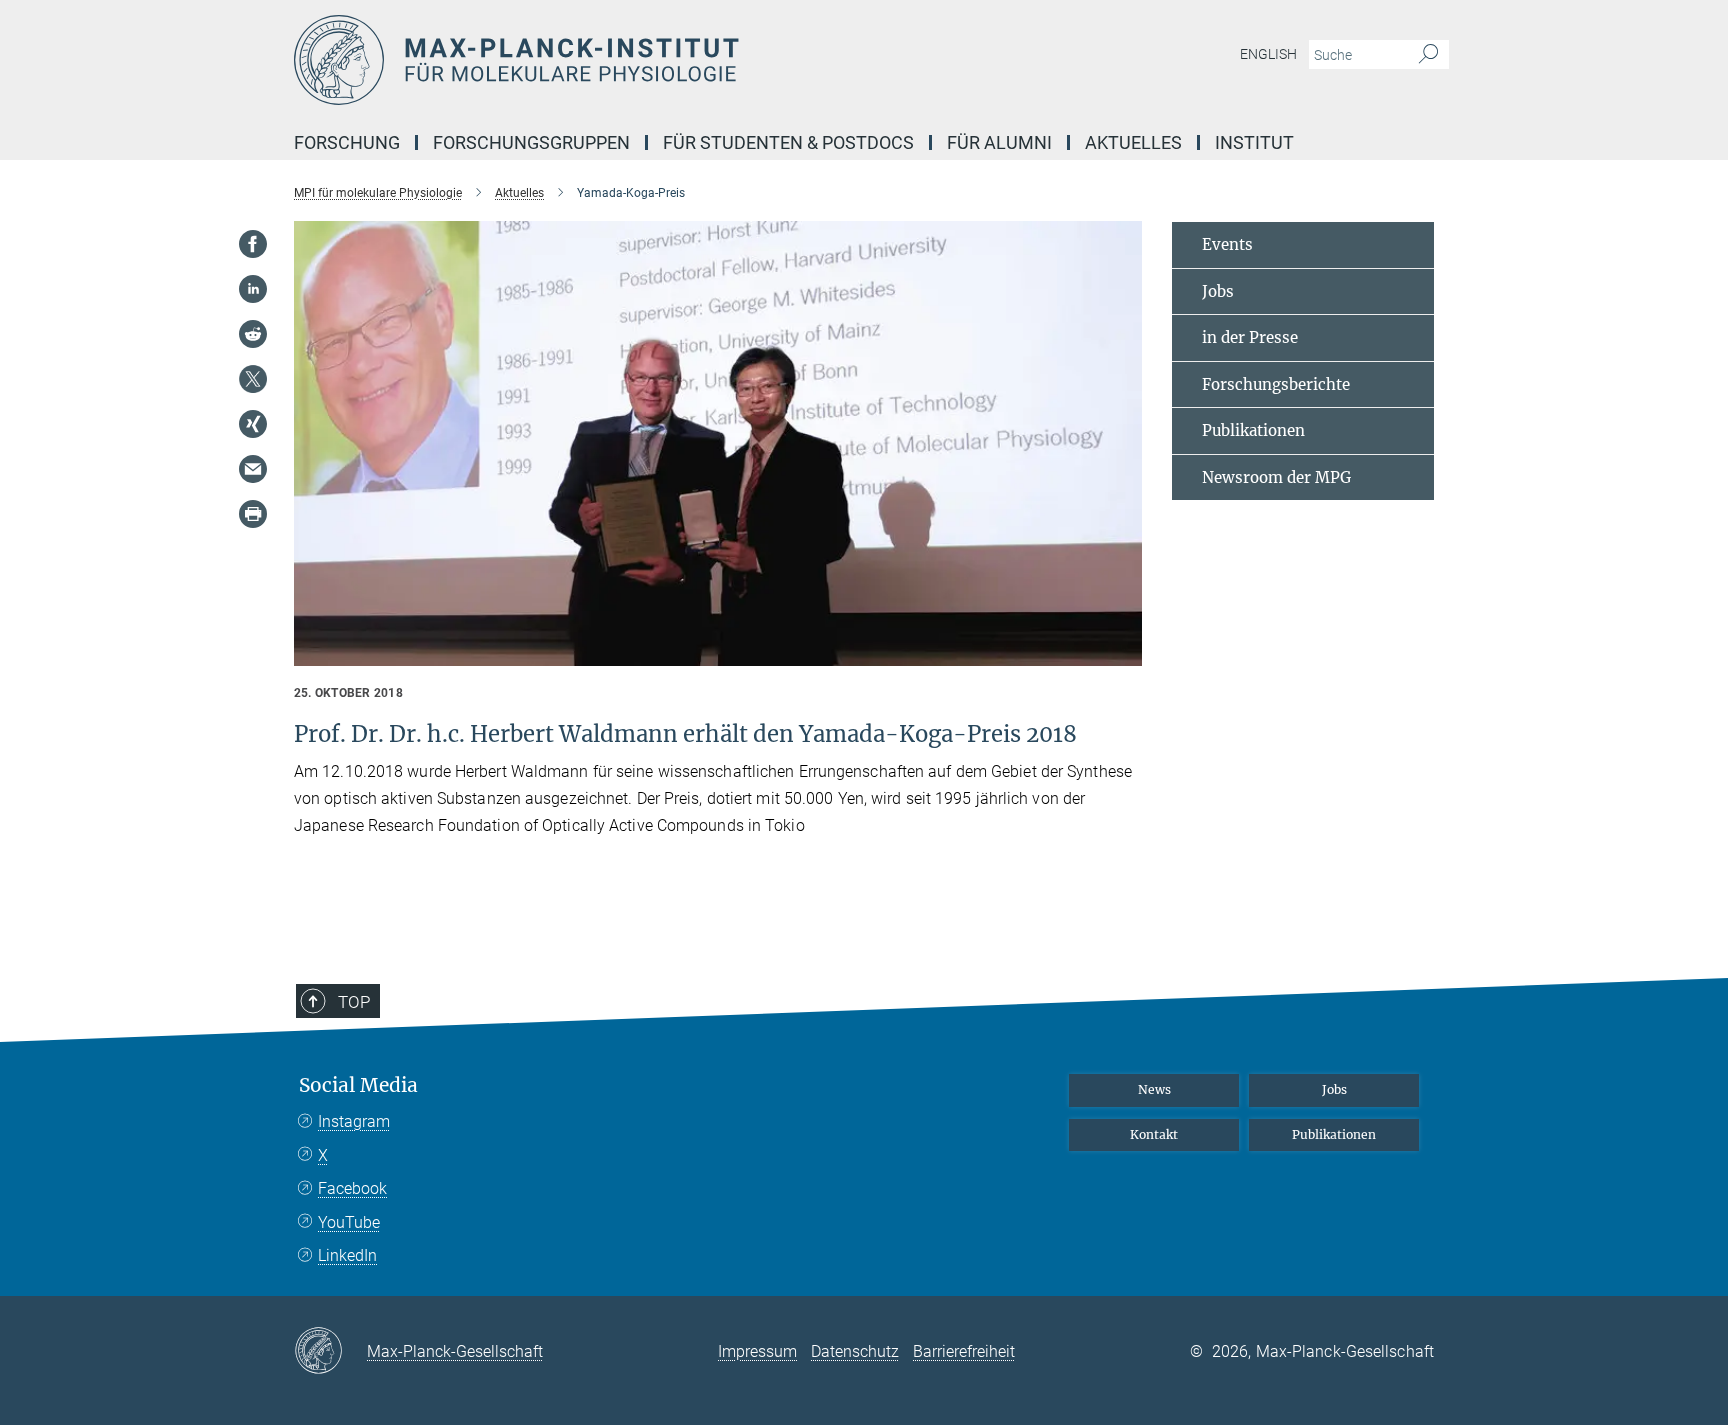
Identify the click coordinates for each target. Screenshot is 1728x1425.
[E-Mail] (253, 469)
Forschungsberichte (1276, 384)
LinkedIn (347, 1255)
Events (1227, 244)
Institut (1254, 142)
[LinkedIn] (253, 289)
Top (354, 1002)
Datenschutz (855, 1351)
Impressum (757, 1351)
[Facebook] (253, 244)
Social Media (358, 1085)
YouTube (349, 1222)
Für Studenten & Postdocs (788, 142)
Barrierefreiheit (964, 1351)
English (1268, 54)
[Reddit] (253, 334)
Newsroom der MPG (1276, 477)
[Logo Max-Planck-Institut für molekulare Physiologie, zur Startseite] (669, 60)
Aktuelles (1133, 142)
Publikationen (1253, 430)
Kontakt (1154, 1134)
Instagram (354, 1121)
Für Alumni (999, 142)
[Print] (253, 514)
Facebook (352, 1188)
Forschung (347, 142)
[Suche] (1428, 55)
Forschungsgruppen (531, 142)
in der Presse (1250, 337)
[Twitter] (253, 379)
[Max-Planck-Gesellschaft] (330, 1352)
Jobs (1218, 291)
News (1154, 1089)
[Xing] (253, 424)
